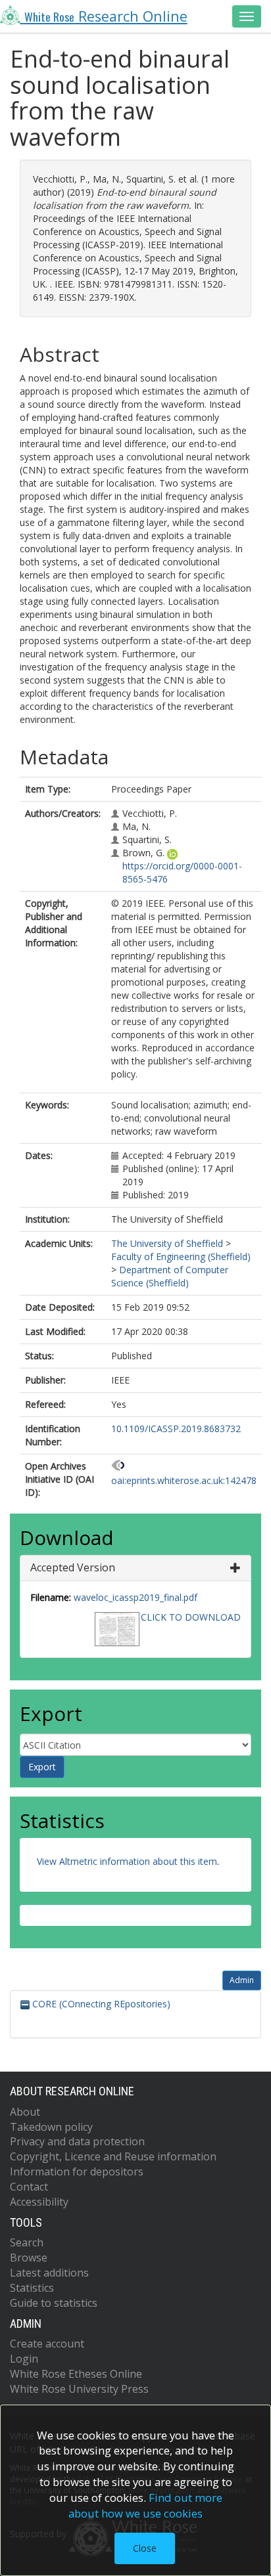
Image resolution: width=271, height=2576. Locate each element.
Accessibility (39, 2202)
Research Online (106, 16)
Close (145, 2548)
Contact (29, 2187)
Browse (29, 2258)
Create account (47, 2344)
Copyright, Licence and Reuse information (113, 2156)
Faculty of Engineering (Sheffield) (181, 1256)
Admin (242, 1980)
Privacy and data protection (77, 2141)
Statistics (32, 2288)
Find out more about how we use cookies (145, 2505)
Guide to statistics (54, 2303)
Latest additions (49, 2273)
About (25, 2112)
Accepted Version (73, 1567)
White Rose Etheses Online (76, 2374)
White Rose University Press (79, 2389)
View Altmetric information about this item (127, 1861)
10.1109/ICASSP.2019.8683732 (176, 1429)
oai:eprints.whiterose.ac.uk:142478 (184, 1480)
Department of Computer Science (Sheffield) (170, 1276)
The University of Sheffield (167, 1243)
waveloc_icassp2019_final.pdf (135, 1597)
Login (24, 2359)
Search (27, 2242)
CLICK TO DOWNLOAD (191, 1617)
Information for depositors (77, 2172)
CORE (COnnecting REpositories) (100, 2004)
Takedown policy (51, 2127)
